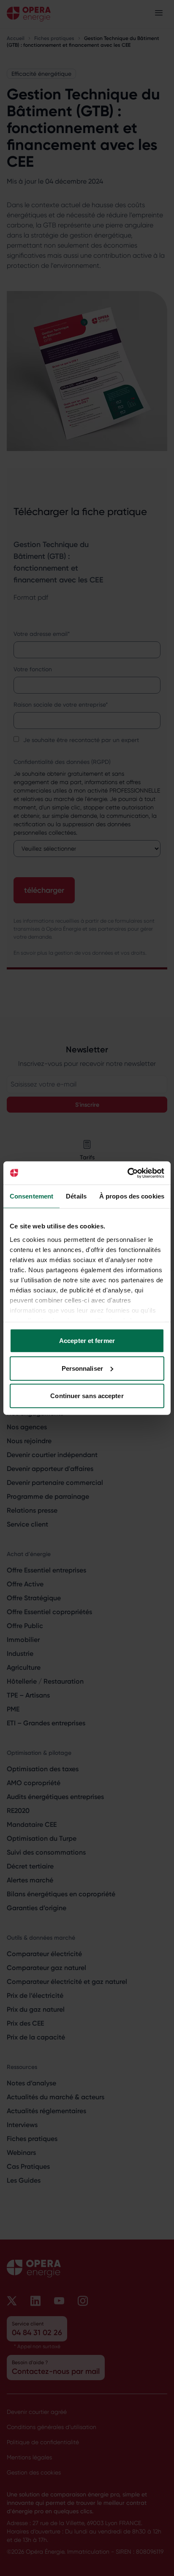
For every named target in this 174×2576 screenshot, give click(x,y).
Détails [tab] (76, 1196)
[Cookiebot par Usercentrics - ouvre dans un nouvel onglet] (127, 1173)
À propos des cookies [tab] (132, 1196)
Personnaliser (82, 1368)
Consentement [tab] (31, 1196)
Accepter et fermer (87, 1341)
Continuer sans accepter (87, 1396)
